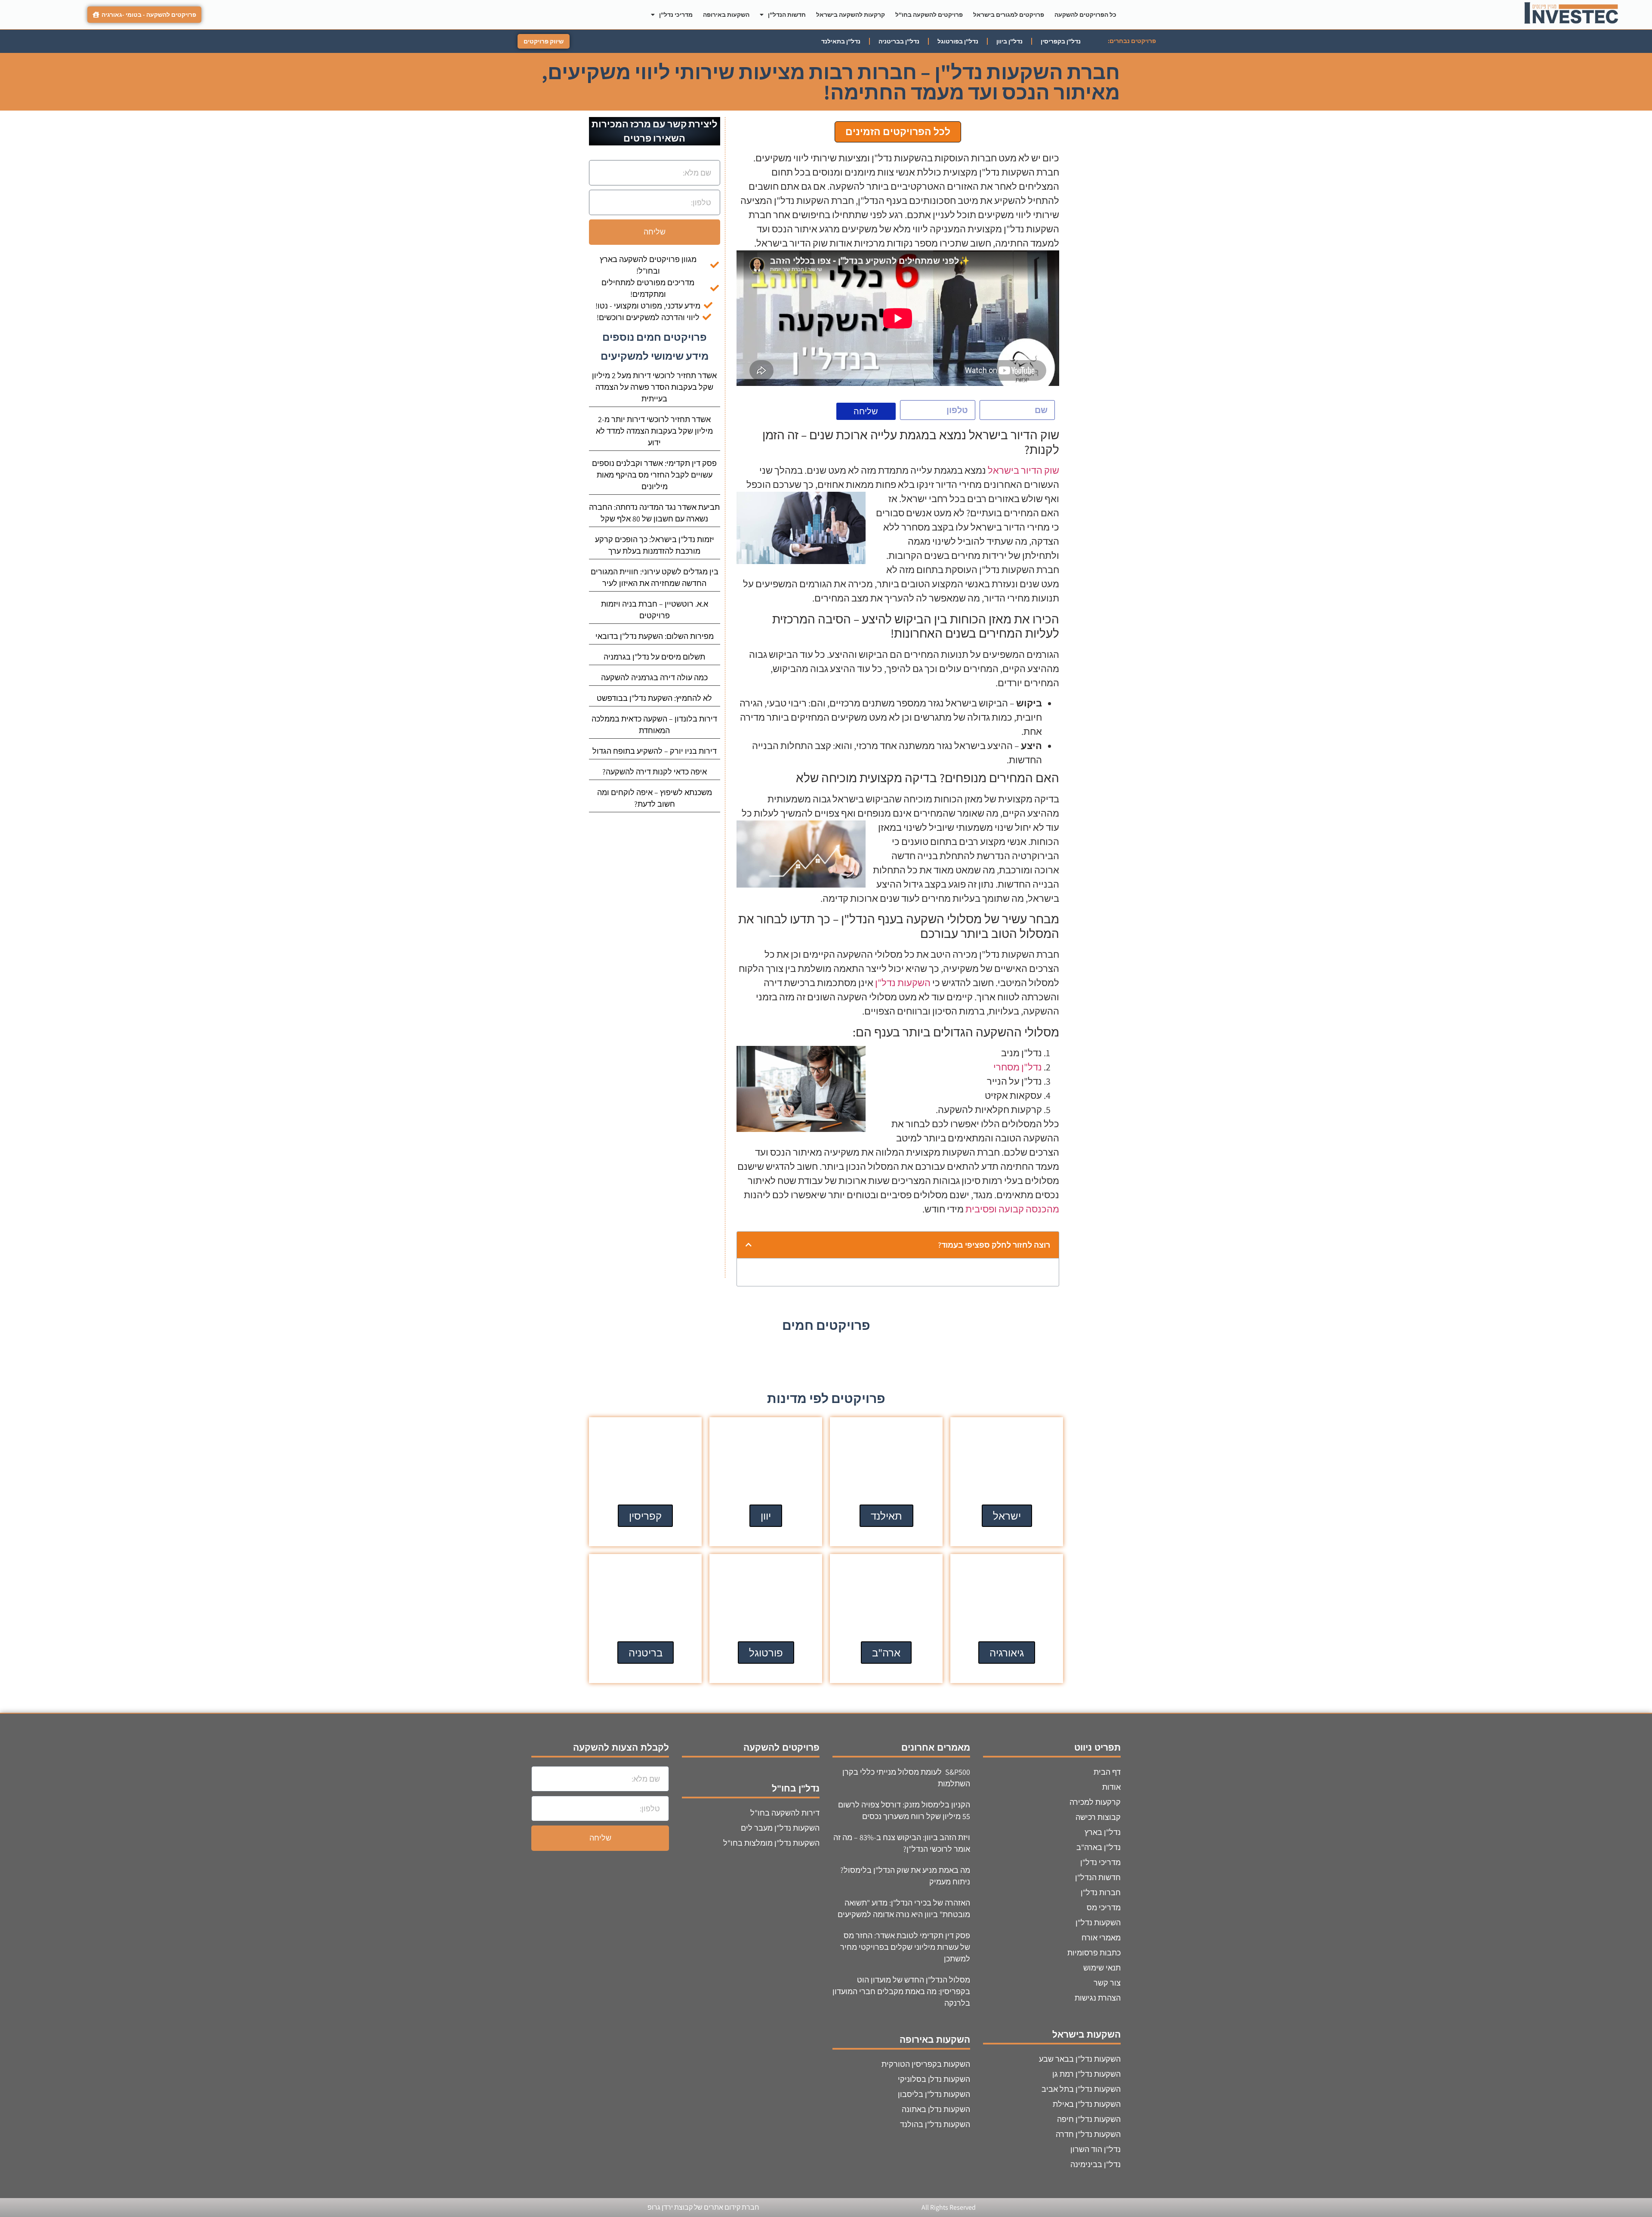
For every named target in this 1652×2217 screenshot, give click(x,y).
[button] (749, 1245)
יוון (766, 1516)
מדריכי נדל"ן (676, 15)
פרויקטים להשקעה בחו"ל (929, 15)
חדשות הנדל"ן (787, 15)
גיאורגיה (1007, 1653)
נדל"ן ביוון (1009, 41)
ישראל (1007, 1516)
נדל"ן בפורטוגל (958, 41)
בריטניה (646, 1653)
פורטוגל (766, 1653)
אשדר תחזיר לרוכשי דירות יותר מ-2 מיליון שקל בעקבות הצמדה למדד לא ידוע (654, 431)
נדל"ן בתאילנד (841, 41)
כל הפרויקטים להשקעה (1085, 15)
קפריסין (645, 1516)
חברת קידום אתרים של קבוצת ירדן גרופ (703, 2207)
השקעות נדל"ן (903, 983)
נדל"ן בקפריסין (1061, 41)
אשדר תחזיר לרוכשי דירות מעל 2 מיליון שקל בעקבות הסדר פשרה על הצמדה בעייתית (654, 387)
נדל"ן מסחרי (1018, 1067)
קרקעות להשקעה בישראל (851, 15)
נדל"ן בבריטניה (899, 41)
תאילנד (886, 1516)
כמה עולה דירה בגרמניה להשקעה (654, 677)
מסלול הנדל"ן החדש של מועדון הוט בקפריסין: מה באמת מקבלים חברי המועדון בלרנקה (901, 1991)
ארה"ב (886, 1653)
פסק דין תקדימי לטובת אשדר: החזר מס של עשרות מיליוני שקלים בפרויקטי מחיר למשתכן (905, 1947)
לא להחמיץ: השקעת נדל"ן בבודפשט (654, 698)
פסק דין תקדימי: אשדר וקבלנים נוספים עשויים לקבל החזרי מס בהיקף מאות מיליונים (654, 475)
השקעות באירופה (726, 15)
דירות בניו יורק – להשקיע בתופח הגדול (655, 751)
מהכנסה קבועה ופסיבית (1012, 1209)
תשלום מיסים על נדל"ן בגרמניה (654, 657)
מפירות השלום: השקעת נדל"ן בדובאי (655, 636)
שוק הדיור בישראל (1023, 470)
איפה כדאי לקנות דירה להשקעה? (655, 772)
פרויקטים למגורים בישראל (1009, 15)
